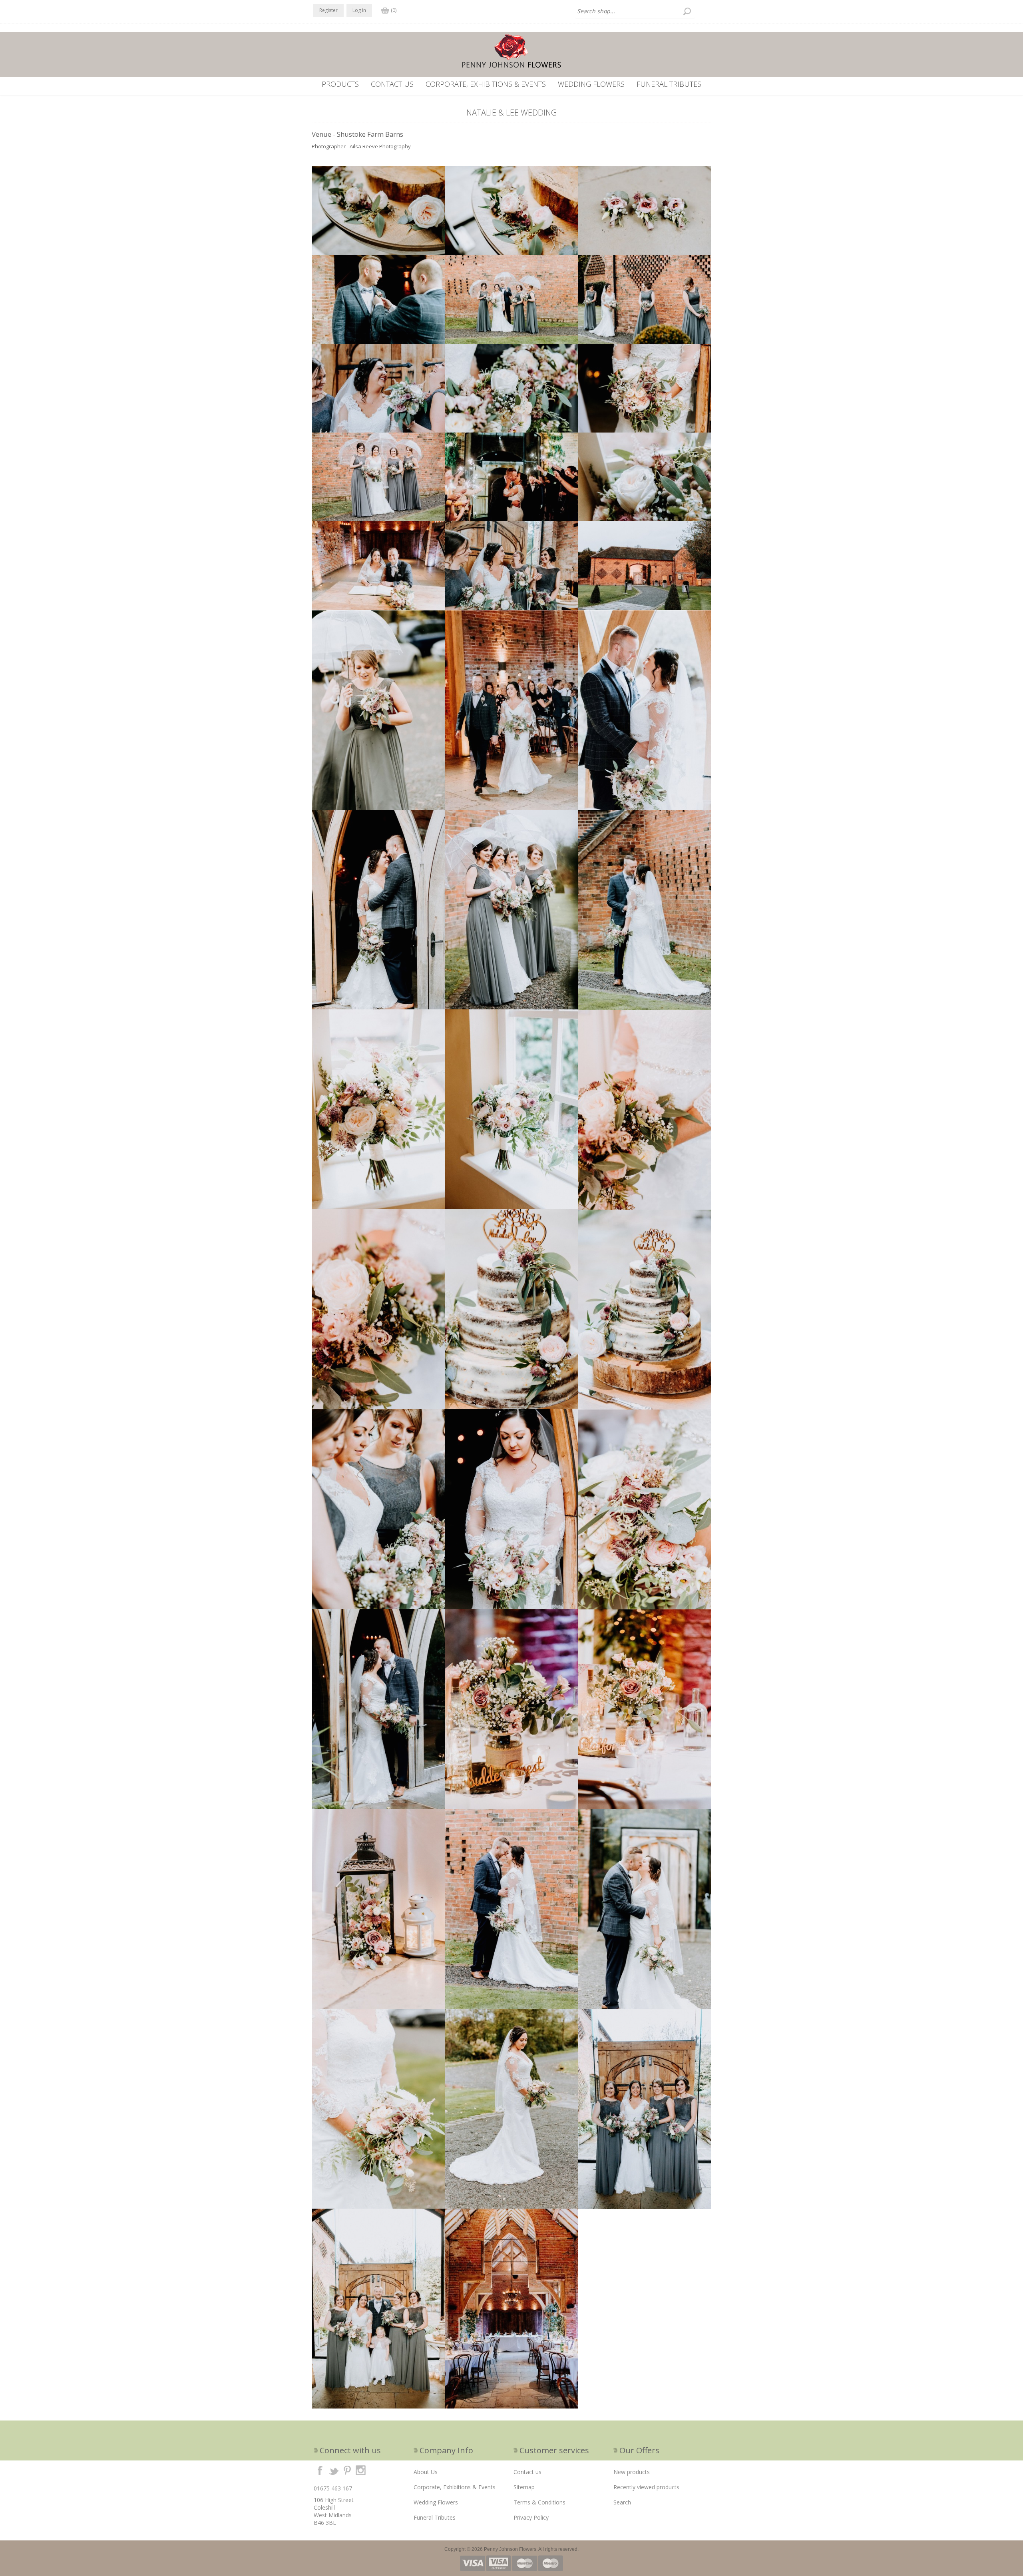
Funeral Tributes (669, 84)
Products (340, 84)
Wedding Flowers (591, 84)
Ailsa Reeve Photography (380, 146)
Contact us (392, 84)
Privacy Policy (531, 2517)
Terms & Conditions (539, 2502)
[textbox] (635, 11)
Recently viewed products (646, 2487)
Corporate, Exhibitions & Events (486, 84)
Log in (359, 10)
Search (622, 2502)
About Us (426, 2472)
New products (632, 2472)
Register (328, 10)
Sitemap (524, 2487)
